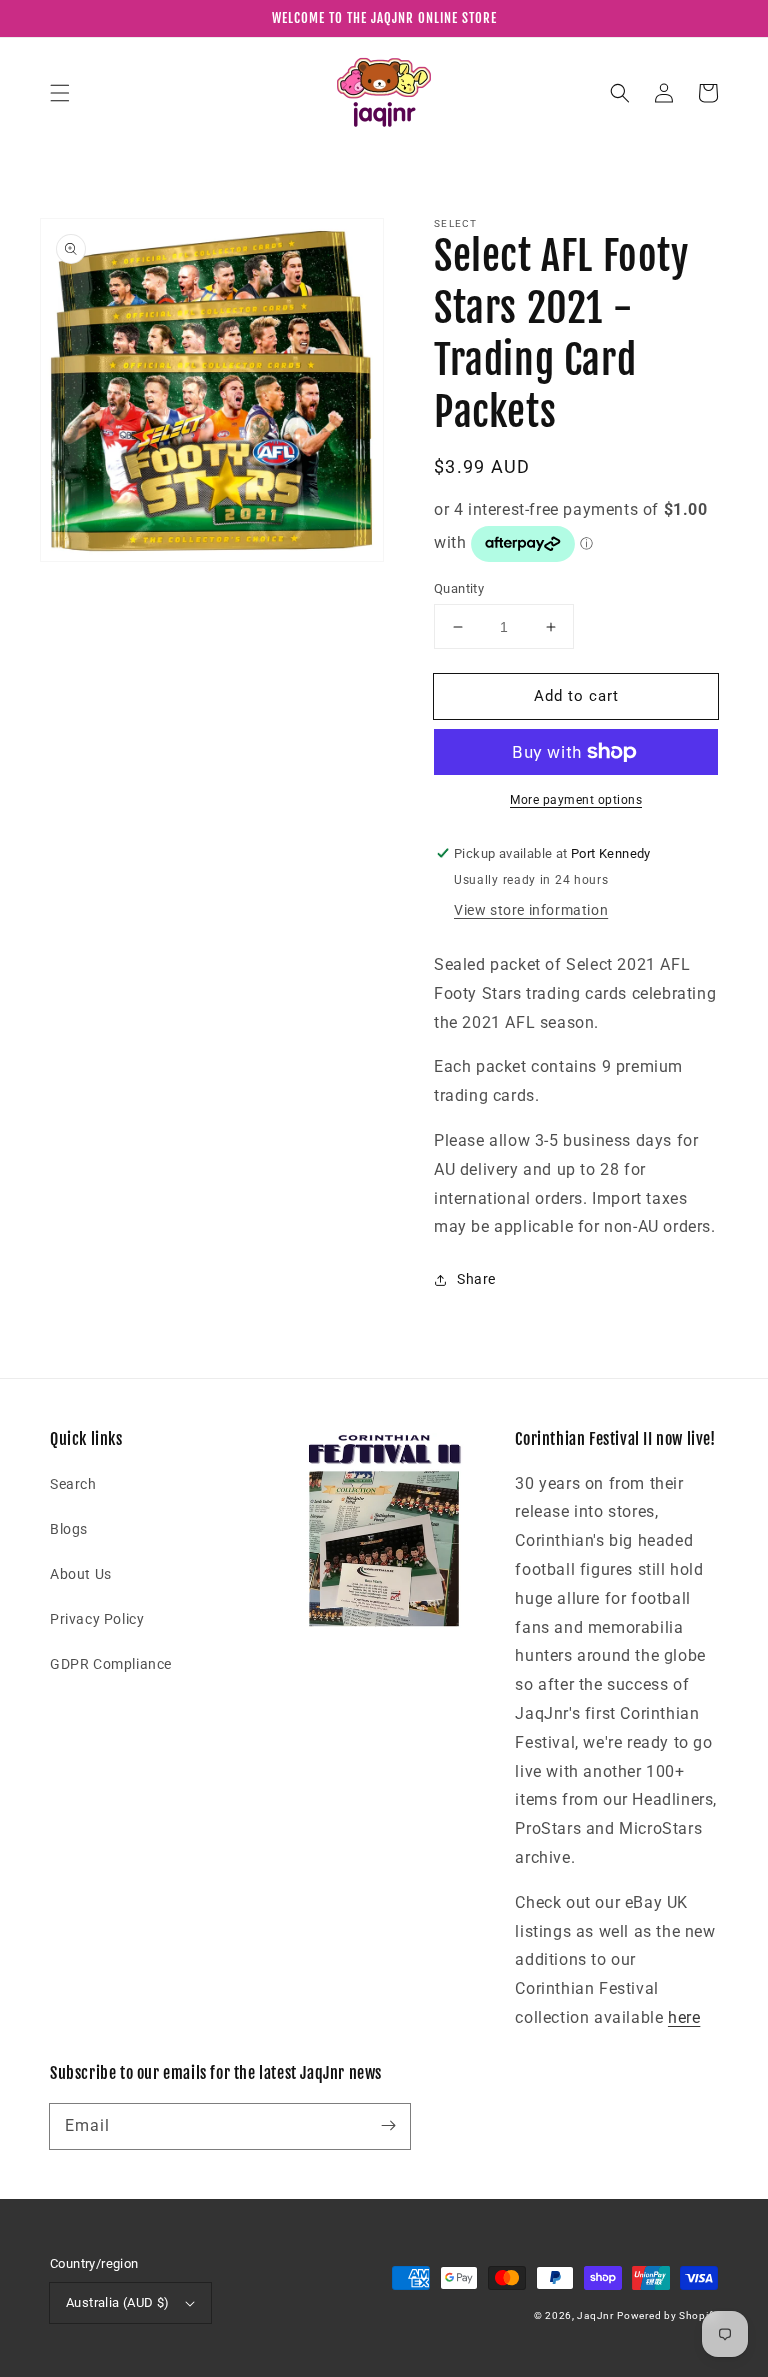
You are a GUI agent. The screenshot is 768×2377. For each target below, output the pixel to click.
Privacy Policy (97, 1619)
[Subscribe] (388, 2126)
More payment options (576, 800)
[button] (60, 93)
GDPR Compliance (111, 1664)
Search (73, 1484)
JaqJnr (595, 2315)
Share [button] (476, 1279)
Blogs (69, 1529)
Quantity (459, 588)
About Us (81, 1574)
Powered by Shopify (667, 2315)
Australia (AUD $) (118, 2302)
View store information (531, 910)
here (684, 2017)
